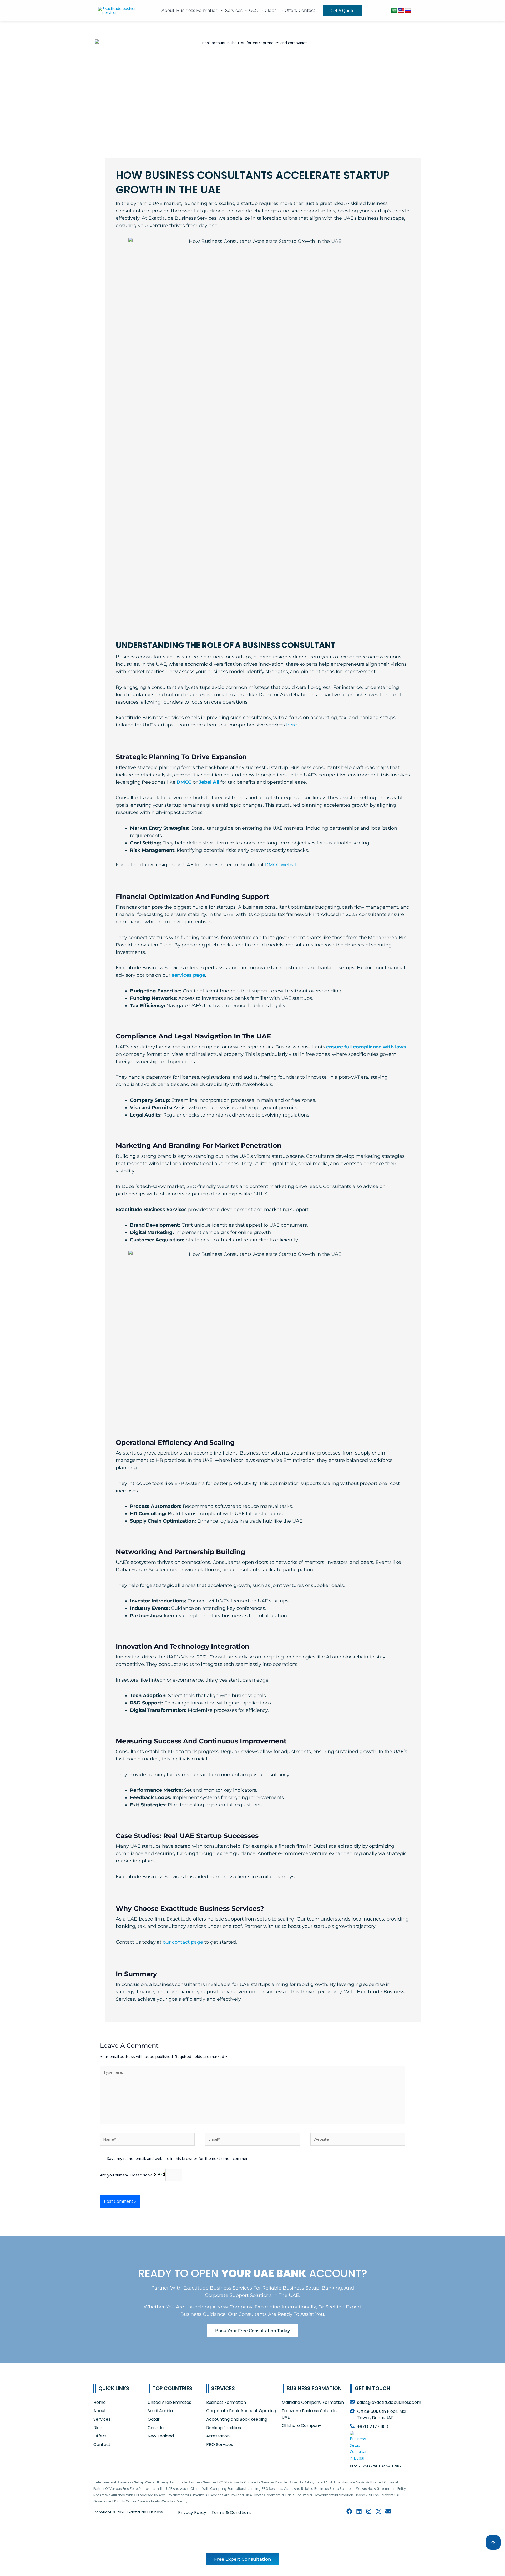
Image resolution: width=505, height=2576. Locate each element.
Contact (307, 10)
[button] (221, 10)
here (292, 725)
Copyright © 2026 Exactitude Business (128, 2512)
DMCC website (282, 865)
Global (271, 10)
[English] (401, 11)
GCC (253, 10)
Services (234, 10)
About (168, 10)
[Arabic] (394, 11)
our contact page (183, 1942)
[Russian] (408, 11)
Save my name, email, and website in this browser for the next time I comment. (179, 2158)
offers (291, 10)
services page (189, 975)
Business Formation (197, 10)
